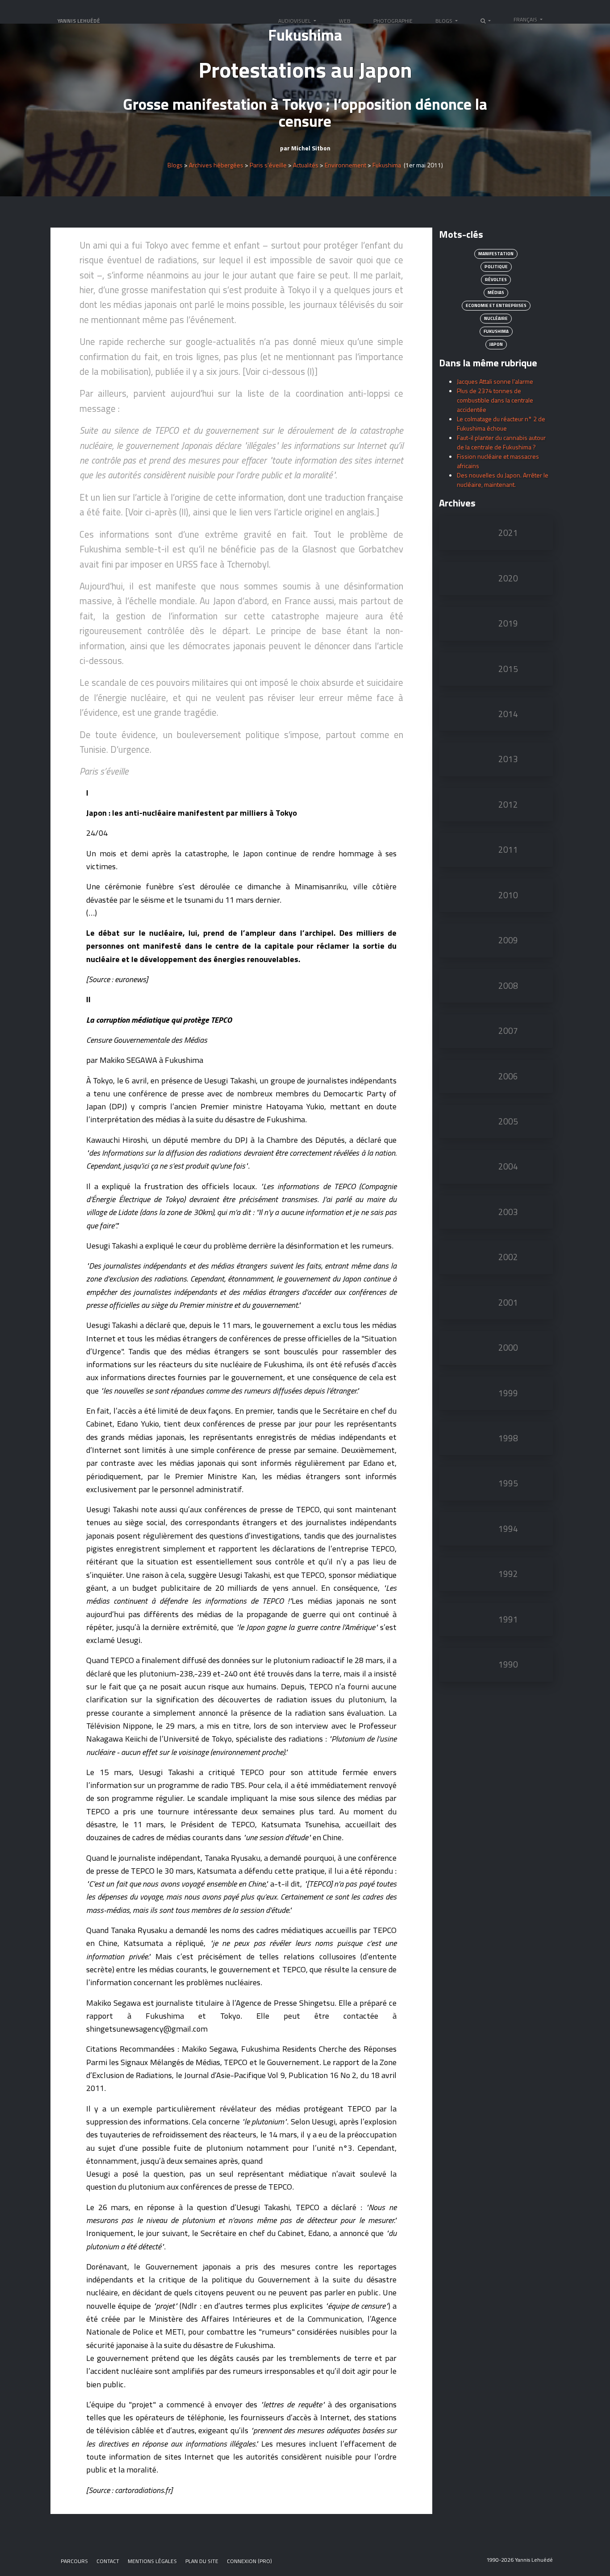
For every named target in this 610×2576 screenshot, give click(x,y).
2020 (508, 578)
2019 (508, 623)
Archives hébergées (216, 165)
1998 (508, 1438)
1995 (508, 1483)
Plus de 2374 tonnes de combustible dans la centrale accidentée (495, 400)
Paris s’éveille (268, 165)
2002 (508, 1257)
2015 (508, 669)
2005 (508, 1121)
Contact (108, 2561)
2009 (508, 940)
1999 (508, 1393)
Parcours (74, 2561)
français (526, 19)
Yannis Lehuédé (79, 21)
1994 (508, 1529)
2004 (508, 1166)
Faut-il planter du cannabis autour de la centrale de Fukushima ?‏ (501, 442)
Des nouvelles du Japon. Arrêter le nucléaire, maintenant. (503, 480)
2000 (508, 1348)
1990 (508, 1664)
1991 (508, 1619)
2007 (508, 1031)
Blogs (175, 165)
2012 (508, 805)
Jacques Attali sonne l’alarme (495, 381)
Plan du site (202, 2561)
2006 (508, 1076)
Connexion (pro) (249, 2561)
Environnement (345, 165)
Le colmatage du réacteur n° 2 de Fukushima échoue (501, 423)
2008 (508, 986)
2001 (508, 1303)
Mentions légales (152, 2561)
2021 (508, 533)
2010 (508, 895)
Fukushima (387, 165)
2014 (508, 714)
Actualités (306, 165)
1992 (508, 1574)
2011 (508, 850)
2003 (508, 1212)
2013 (508, 759)
